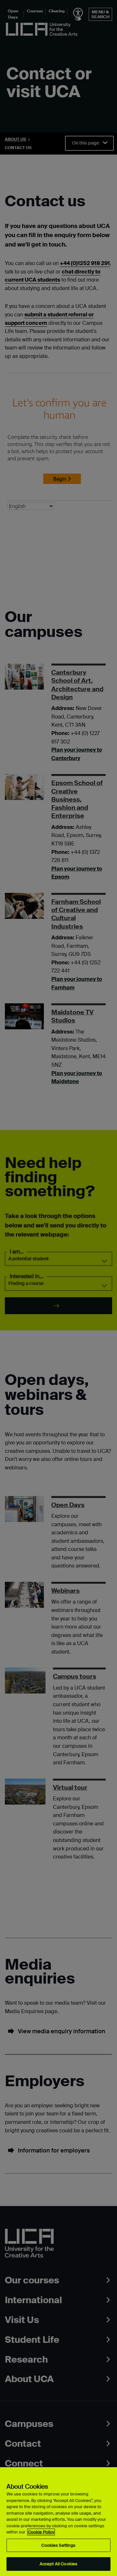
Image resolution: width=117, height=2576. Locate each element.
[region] (58, 2522)
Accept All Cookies (58, 2564)
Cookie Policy (41, 2532)
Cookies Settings (58, 2545)
